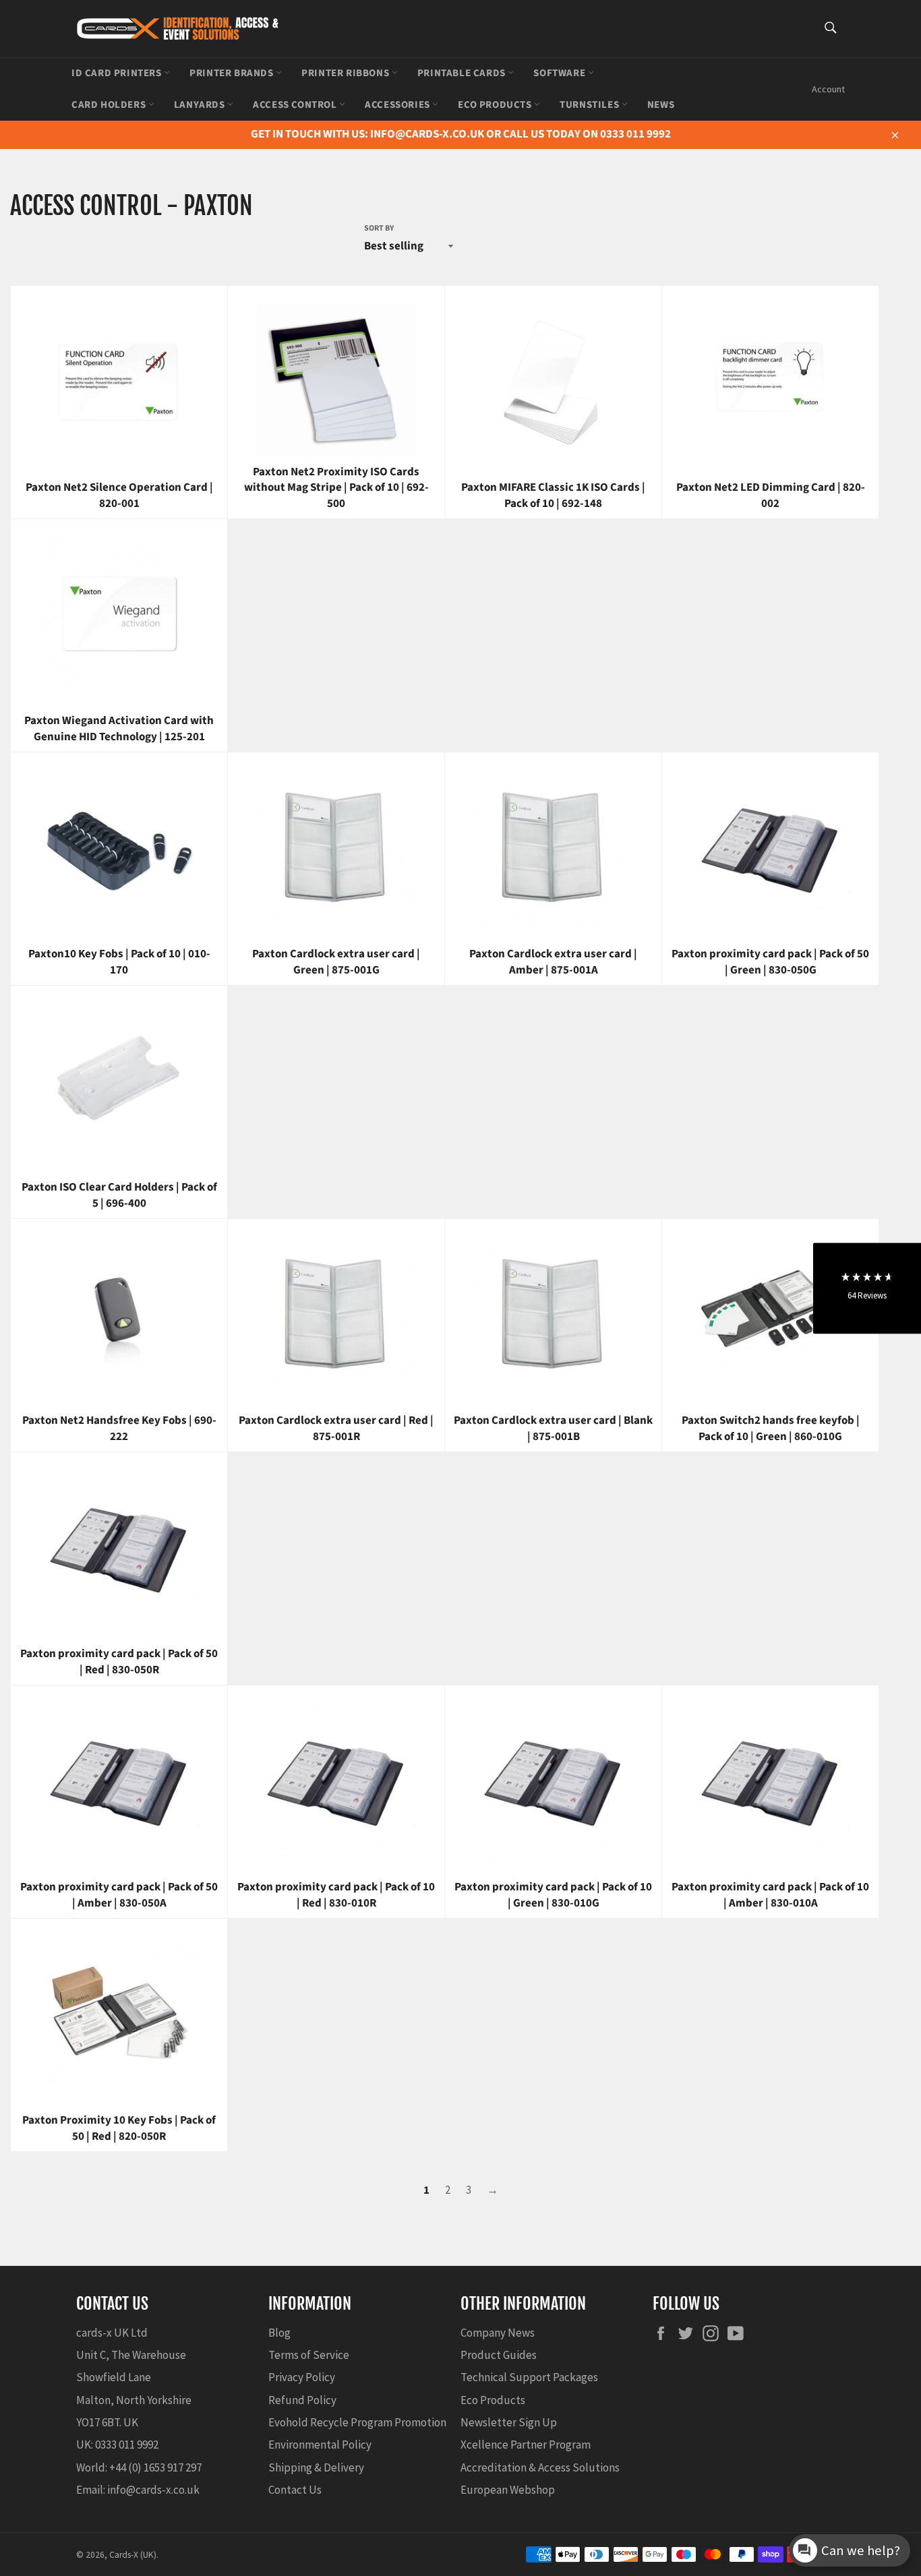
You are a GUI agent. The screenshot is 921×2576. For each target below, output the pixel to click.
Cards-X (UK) (133, 2555)
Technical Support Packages (529, 2377)
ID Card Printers (118, 73)
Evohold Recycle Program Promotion (357, 2422)
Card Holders (110, 105)
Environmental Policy (320, 2445)
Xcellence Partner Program (526, 2445)
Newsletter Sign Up (509, 2422)
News (661, 105)
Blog (279, 2333)
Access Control (296, 105)
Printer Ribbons (347, 73)
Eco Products (496, 105)
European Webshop (508, 2490)
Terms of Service (309, 2355)
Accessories (398, 105)
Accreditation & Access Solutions (540, 2467)
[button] (867, 1288)
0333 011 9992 (127, 2445)
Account (828, 89)
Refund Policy (302, 2400)
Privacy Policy (302, 2377)
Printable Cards (463, 73)
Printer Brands (233, 73)
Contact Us (295, 2490)
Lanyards (201, 105)
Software (560, 73)
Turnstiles (591, 105)
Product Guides (499, 2355)
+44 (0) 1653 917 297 (155, 2467)
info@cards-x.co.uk (153, 2490)
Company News (498, 2333)
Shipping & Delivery (316, 2467)
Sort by (379, 229)
